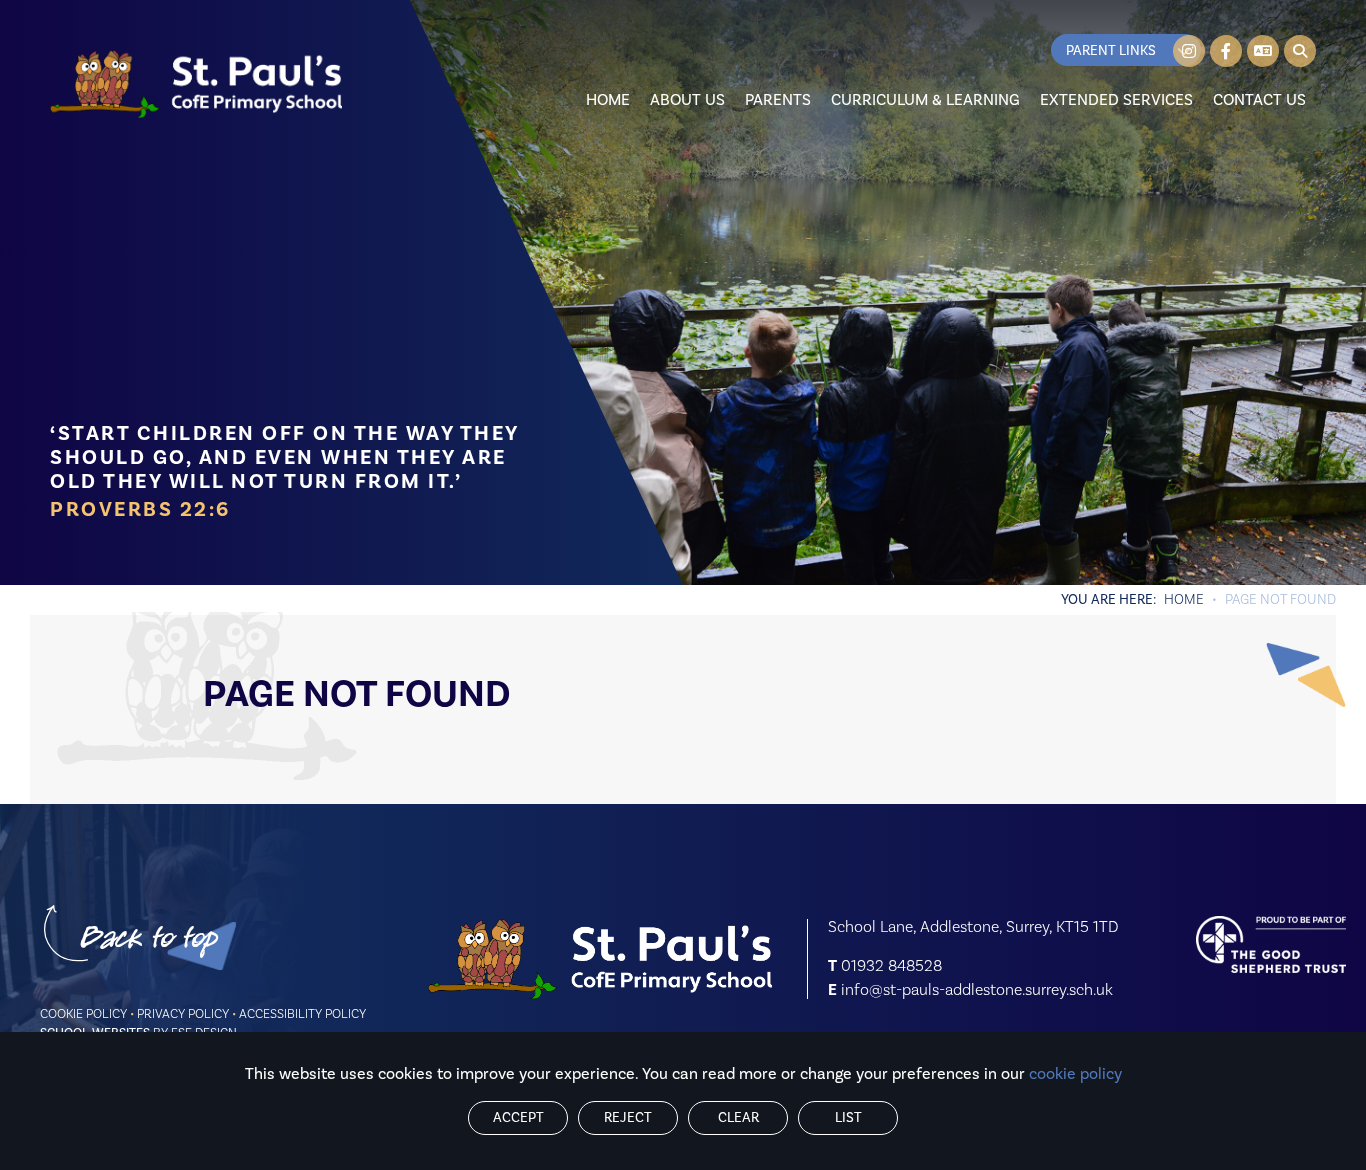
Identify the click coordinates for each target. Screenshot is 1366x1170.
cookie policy (1075, 1074)
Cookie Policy (83, 1014)
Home (1184, 600)
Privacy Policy (183, 1014)
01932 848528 (891, 966)
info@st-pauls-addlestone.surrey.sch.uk (977, 990)
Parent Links (1111, 51)
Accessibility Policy (302, 1014)
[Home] (196, 84)
